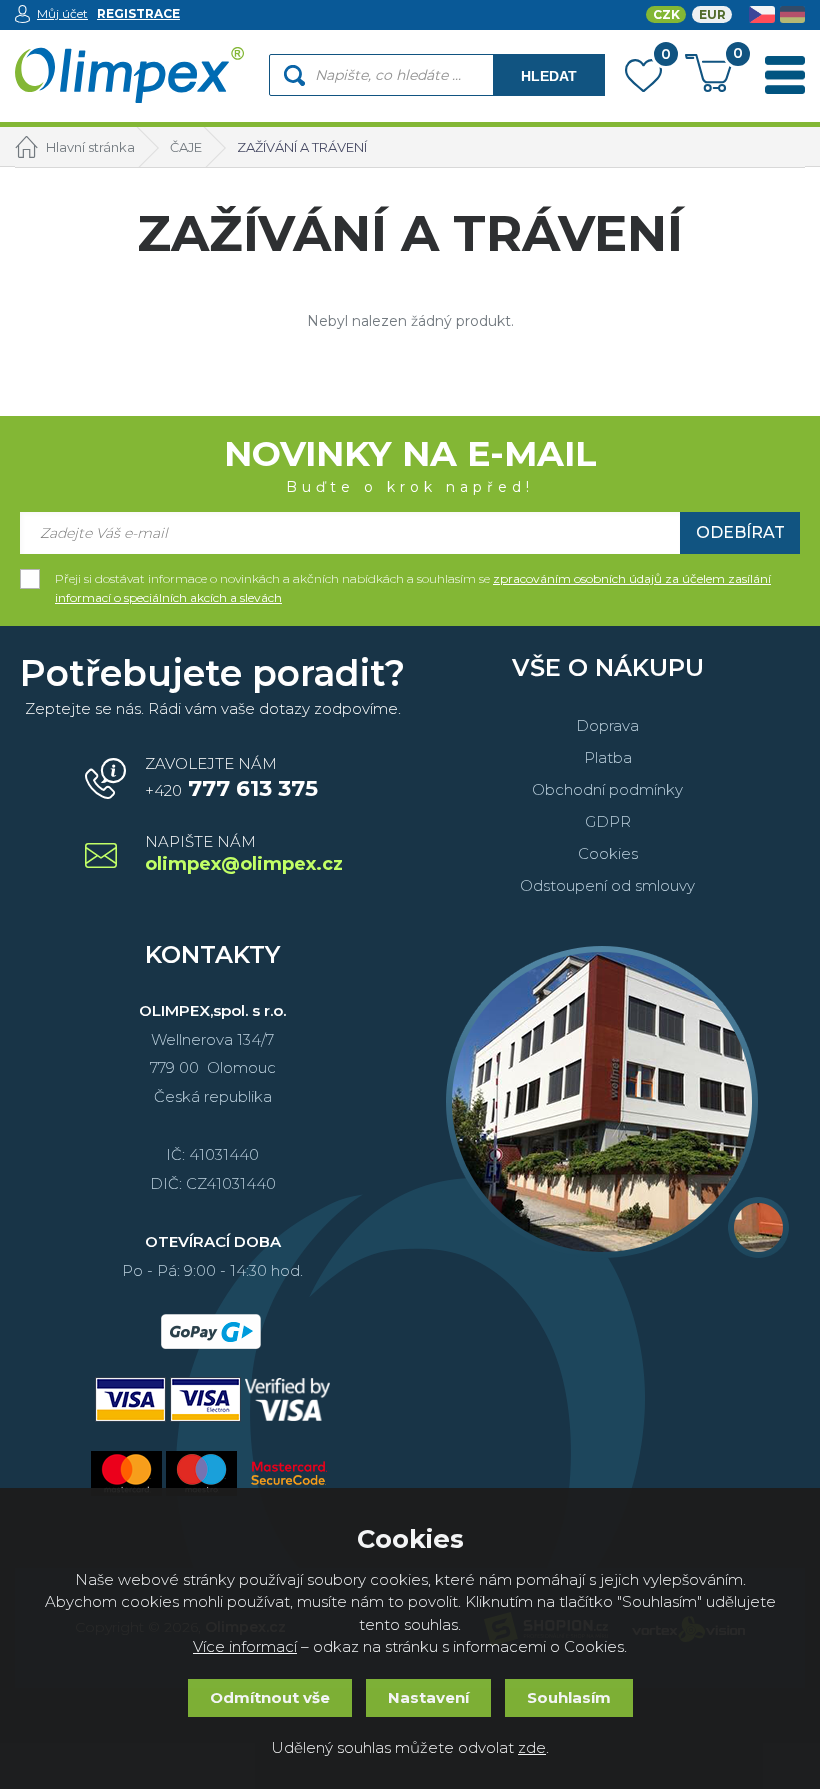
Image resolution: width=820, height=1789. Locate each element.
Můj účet (62, 13)
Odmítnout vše (270, 1697)
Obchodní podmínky (607, 789)
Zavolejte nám (231, 778)
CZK (666, 14)
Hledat (549, 76)
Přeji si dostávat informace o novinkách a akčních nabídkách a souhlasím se (413, 580)
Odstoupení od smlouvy (607, 885)
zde (532, 1747)
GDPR (608, 821)
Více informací (245, 1646)
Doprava (607, 725)
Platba (608, 757)
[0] (643, 80)
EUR (712, 14)
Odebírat (740, 532)
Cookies (608, 853)
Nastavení (428, 1697)
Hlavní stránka (90, 147)
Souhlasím (569, 1697)
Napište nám (242, 854)
